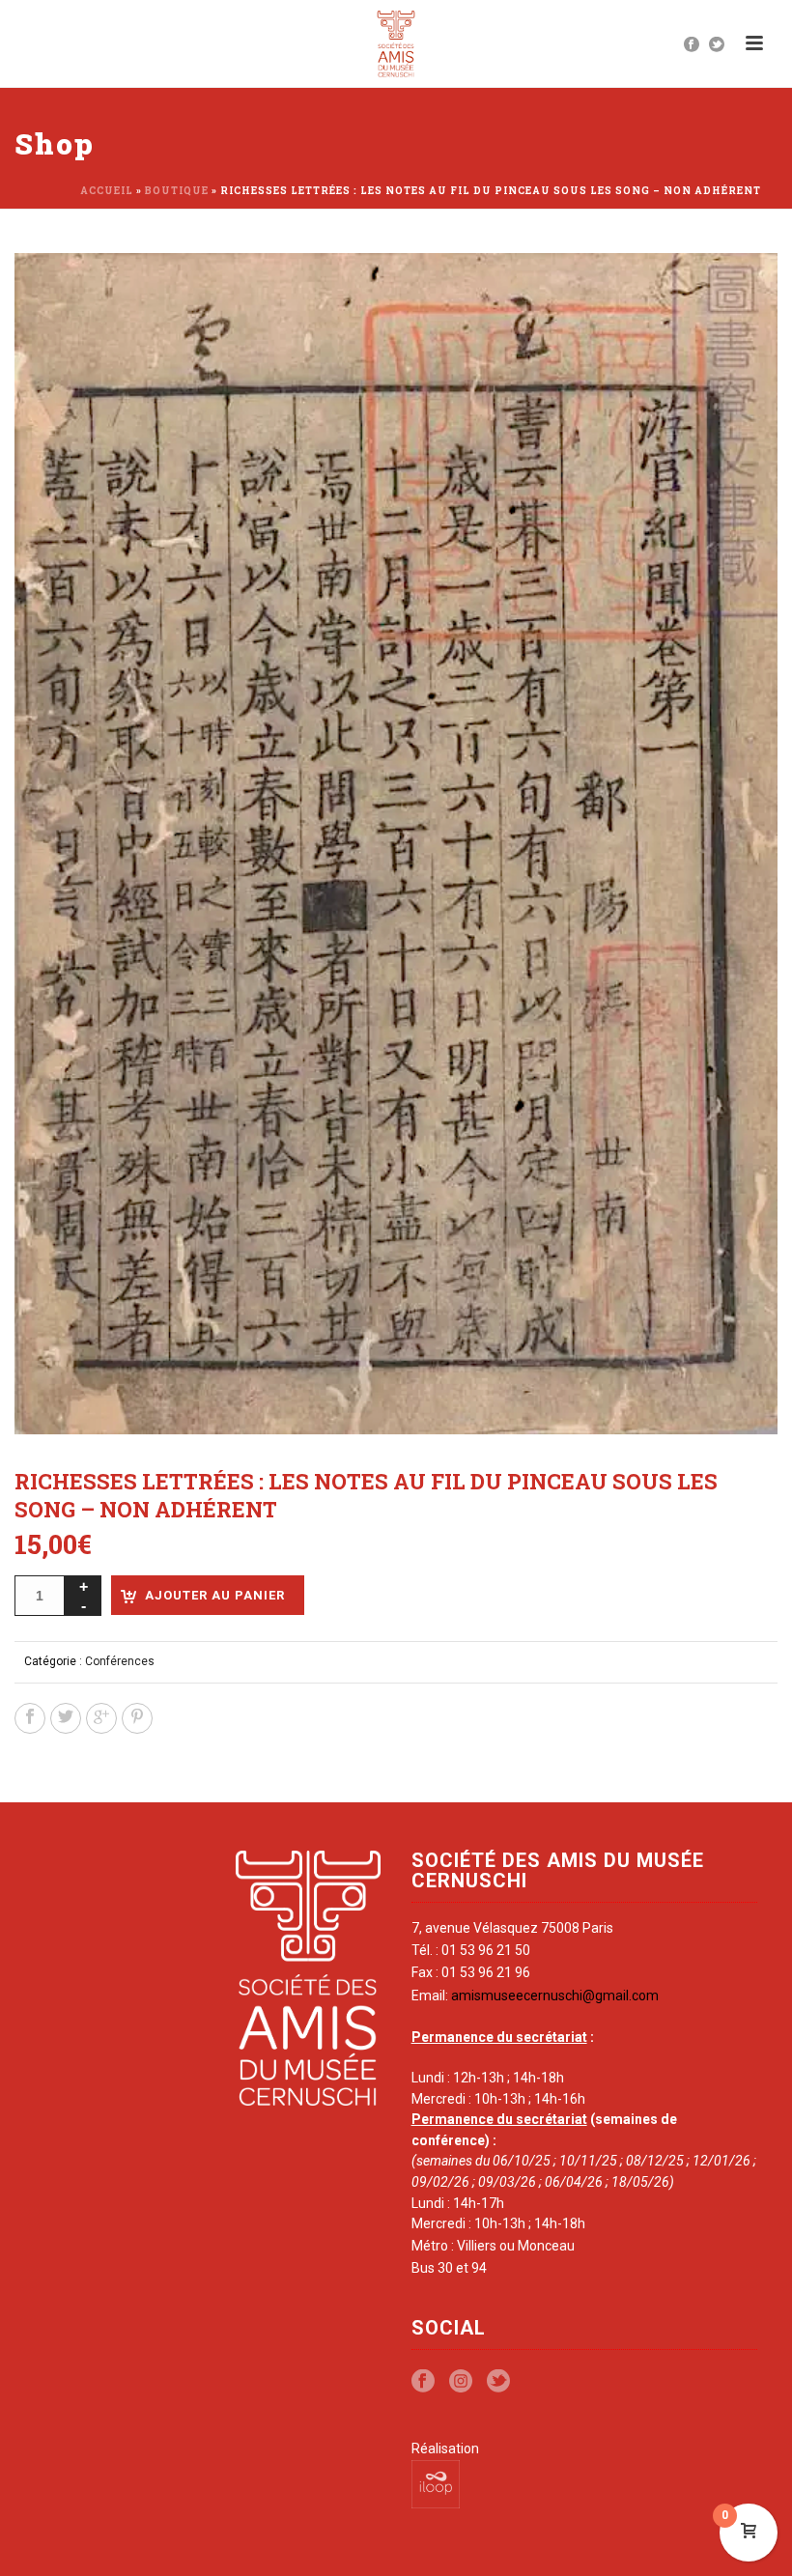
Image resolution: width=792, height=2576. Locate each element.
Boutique (177, 191)
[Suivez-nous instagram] (461, 2382)
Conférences (120, 1661)
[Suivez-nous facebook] (423, 2382)
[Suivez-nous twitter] (498, 2382)
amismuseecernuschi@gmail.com (555, 1996)
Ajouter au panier (215, 1595)
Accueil (107, 191)
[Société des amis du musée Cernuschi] (396, 43)
